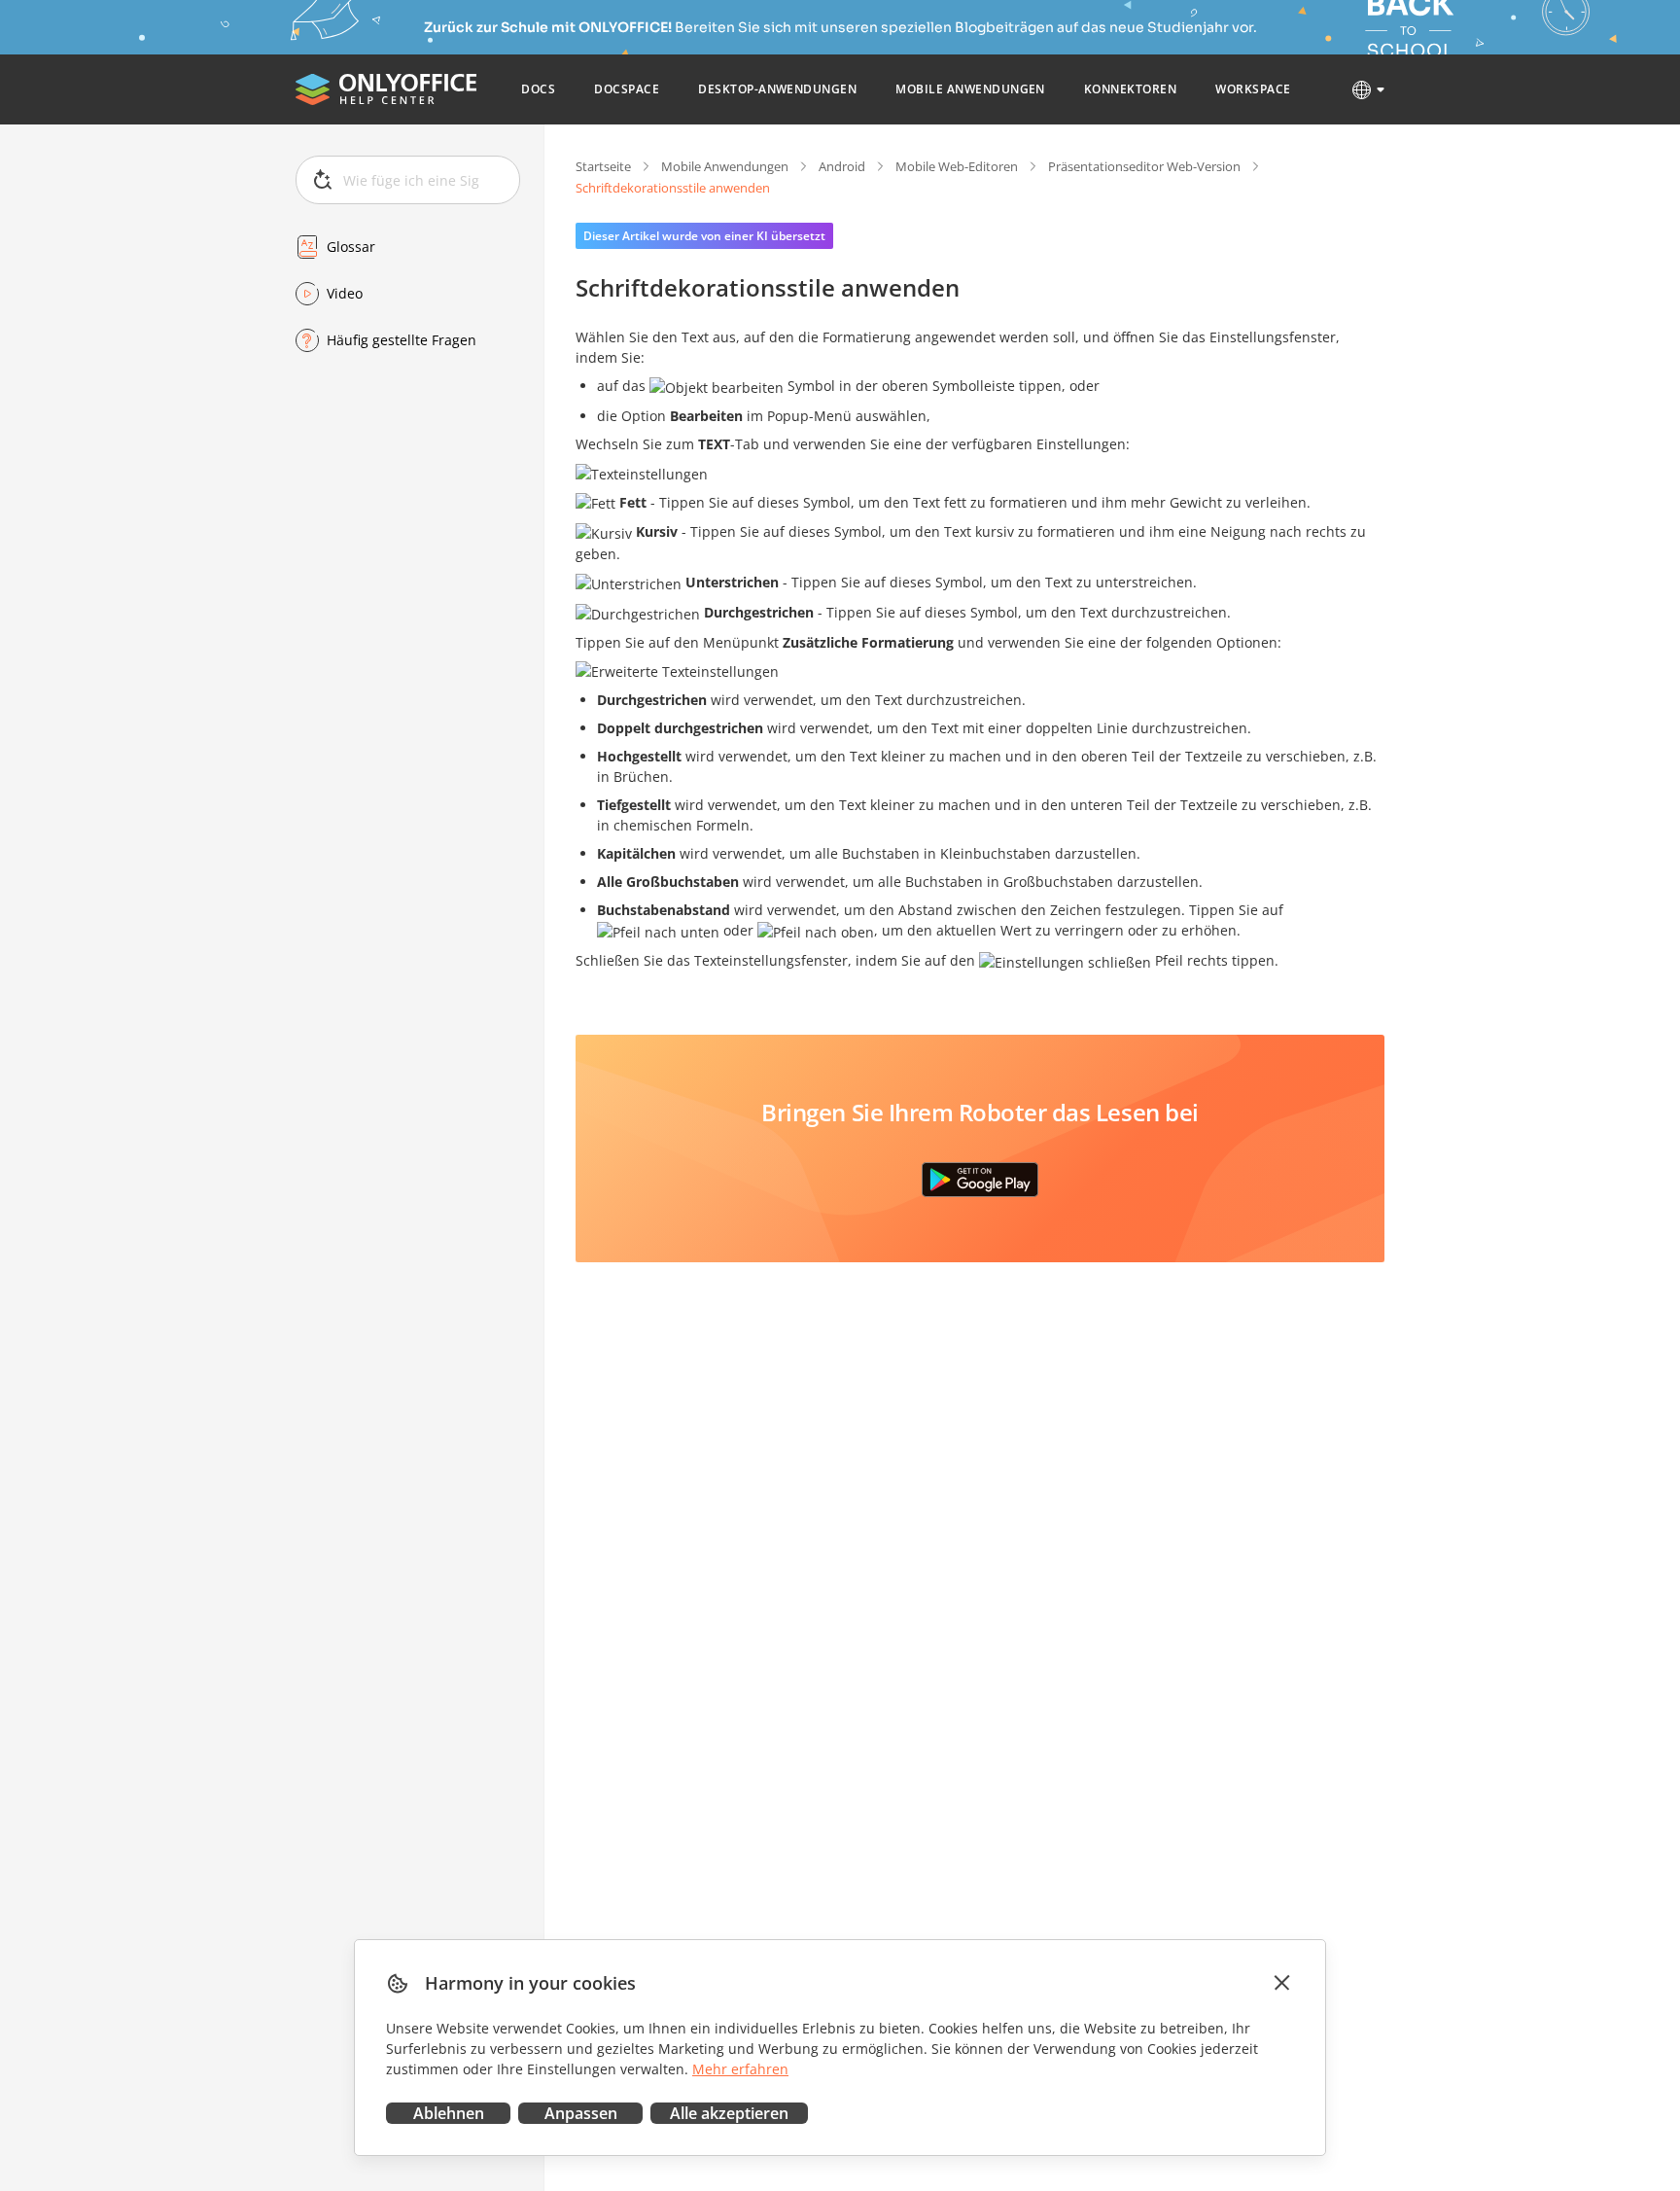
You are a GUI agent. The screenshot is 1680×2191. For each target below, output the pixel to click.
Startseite (603, 166)
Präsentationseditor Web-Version (1144, 166)
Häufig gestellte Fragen (402, 340)
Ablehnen (449, 2113)
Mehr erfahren (740, 2069)
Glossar (351, 247)
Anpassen (581, 2113)
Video (345, 293)
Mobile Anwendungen (725, 166)
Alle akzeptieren (729, 2113)
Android (842, 166)
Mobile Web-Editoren (957, 166)
